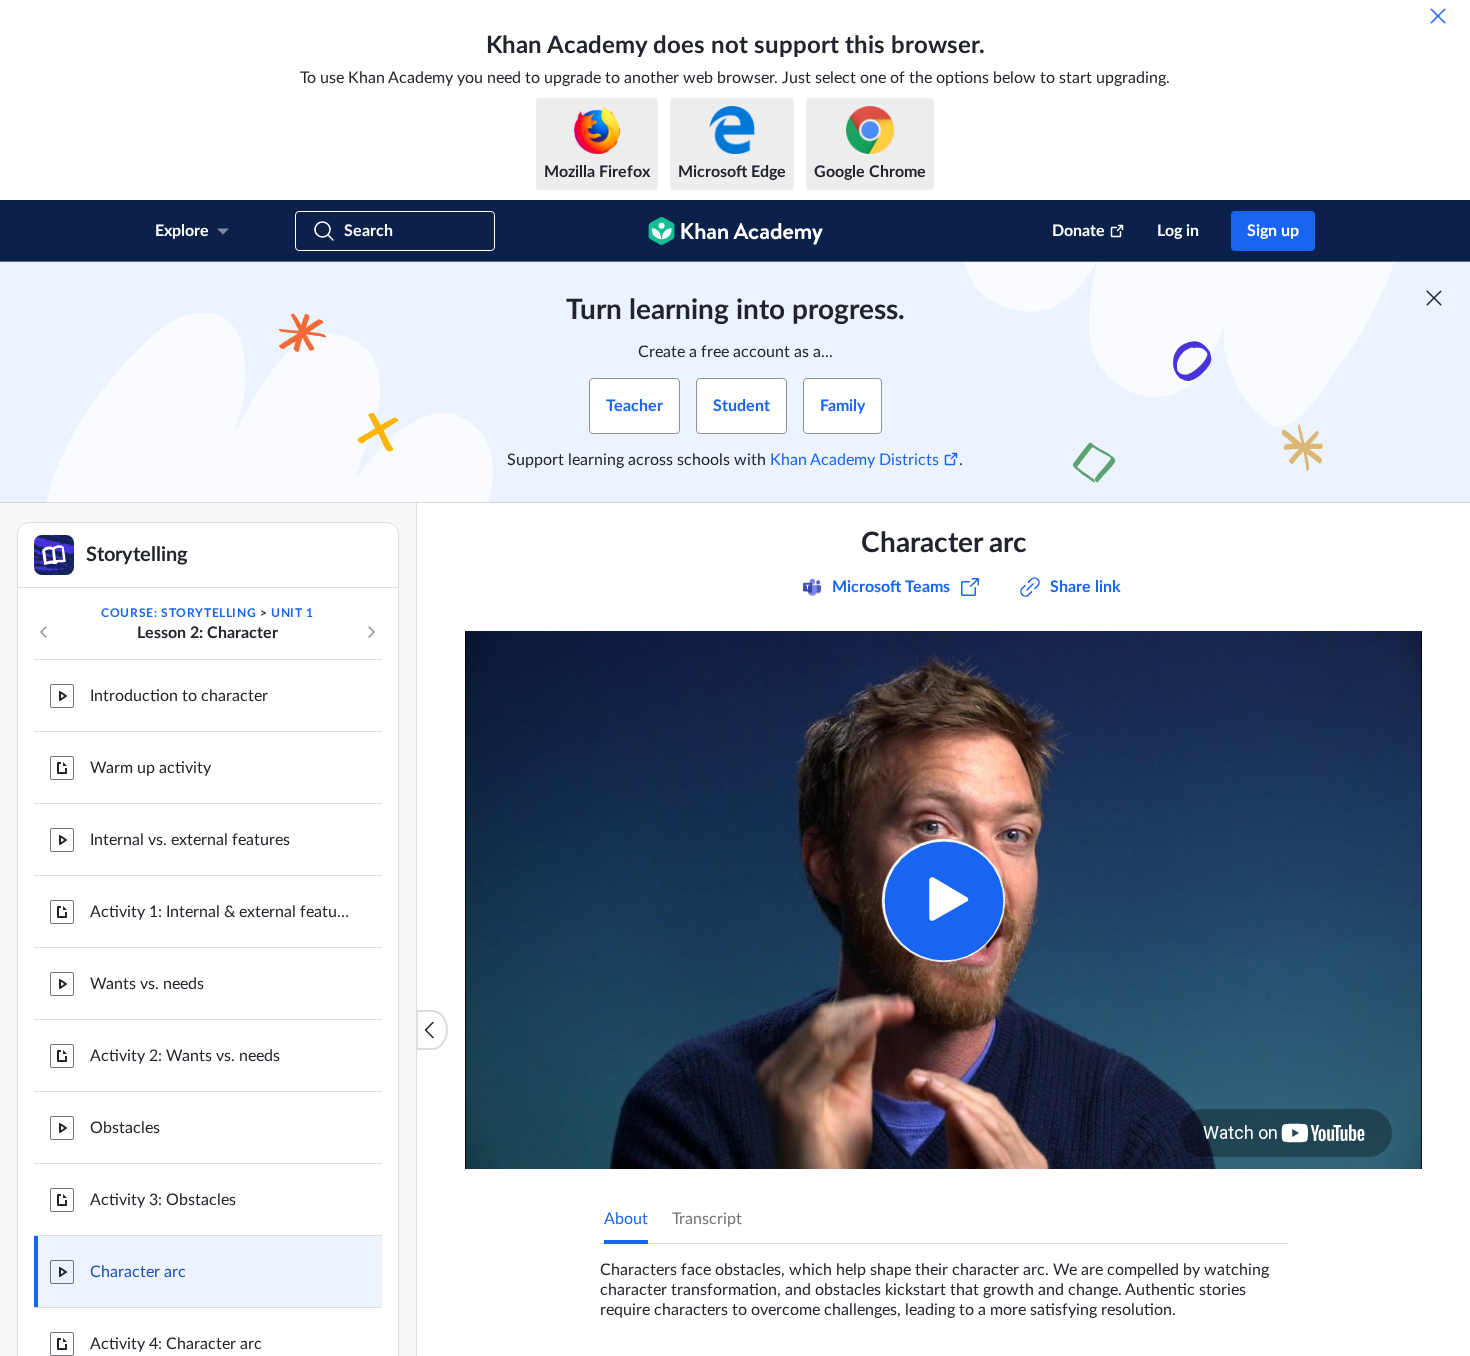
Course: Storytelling (178, 613)
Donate (1078, 231)
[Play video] (943, 900)
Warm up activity (150, 768)
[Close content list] (432, 1030)
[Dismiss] (1438, 16)
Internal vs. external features (190, 840)
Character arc (138, 1272)
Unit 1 (292, 613)
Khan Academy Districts (854, 460)
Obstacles (125, 1128)
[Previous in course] (44, 632)
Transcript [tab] (707, 1219)
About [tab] (626, 1219)
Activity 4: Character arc (176, 1344)
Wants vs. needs (147, 984)
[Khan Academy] (735, 231)
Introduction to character (179, 696)
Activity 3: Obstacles (163, 1200)
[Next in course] (371, 632)
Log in (1178, 231)
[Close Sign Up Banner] (1434, 298)
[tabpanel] (944, 1282)
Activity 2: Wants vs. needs (185, 1056)
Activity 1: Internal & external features (220, 912)
